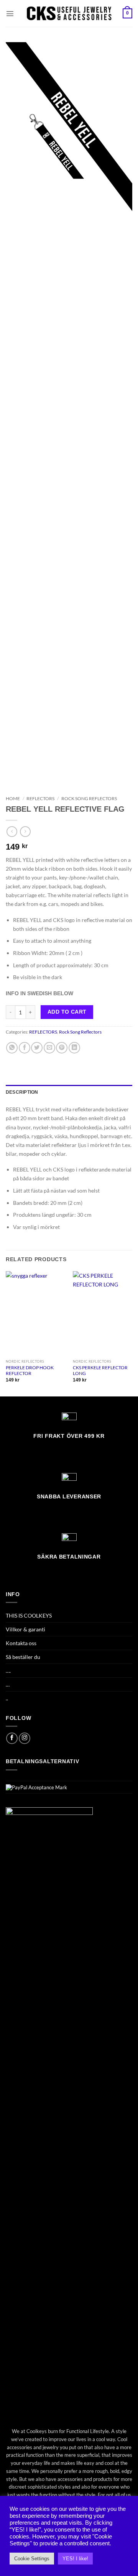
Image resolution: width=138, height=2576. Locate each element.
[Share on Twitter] (37, 1048)
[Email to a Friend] (49, 1048)
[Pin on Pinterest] (62, 1048)
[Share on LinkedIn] (74, 1048)
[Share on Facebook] (25, 1048)
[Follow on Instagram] (25, 1738)
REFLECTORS (40, 798)
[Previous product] (25, 832)
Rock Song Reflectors (89, 798)
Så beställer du (23, 1657)
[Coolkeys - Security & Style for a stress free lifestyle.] (69, 13)
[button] (10, 13)
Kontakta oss (21, 1643)
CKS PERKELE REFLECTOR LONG (100, 1371)
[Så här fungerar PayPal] (36, 1787)
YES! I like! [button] (75, 2559)
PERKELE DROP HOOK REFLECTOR (30, 1371)
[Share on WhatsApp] (12, 1048)
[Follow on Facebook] (12, 1738)
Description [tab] (22, 1092)
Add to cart (67, 1012)
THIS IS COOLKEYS (29, 1615)
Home (13, 798)
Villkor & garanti (25, 1629)
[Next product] (12, 832)
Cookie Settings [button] (32, 2559)
